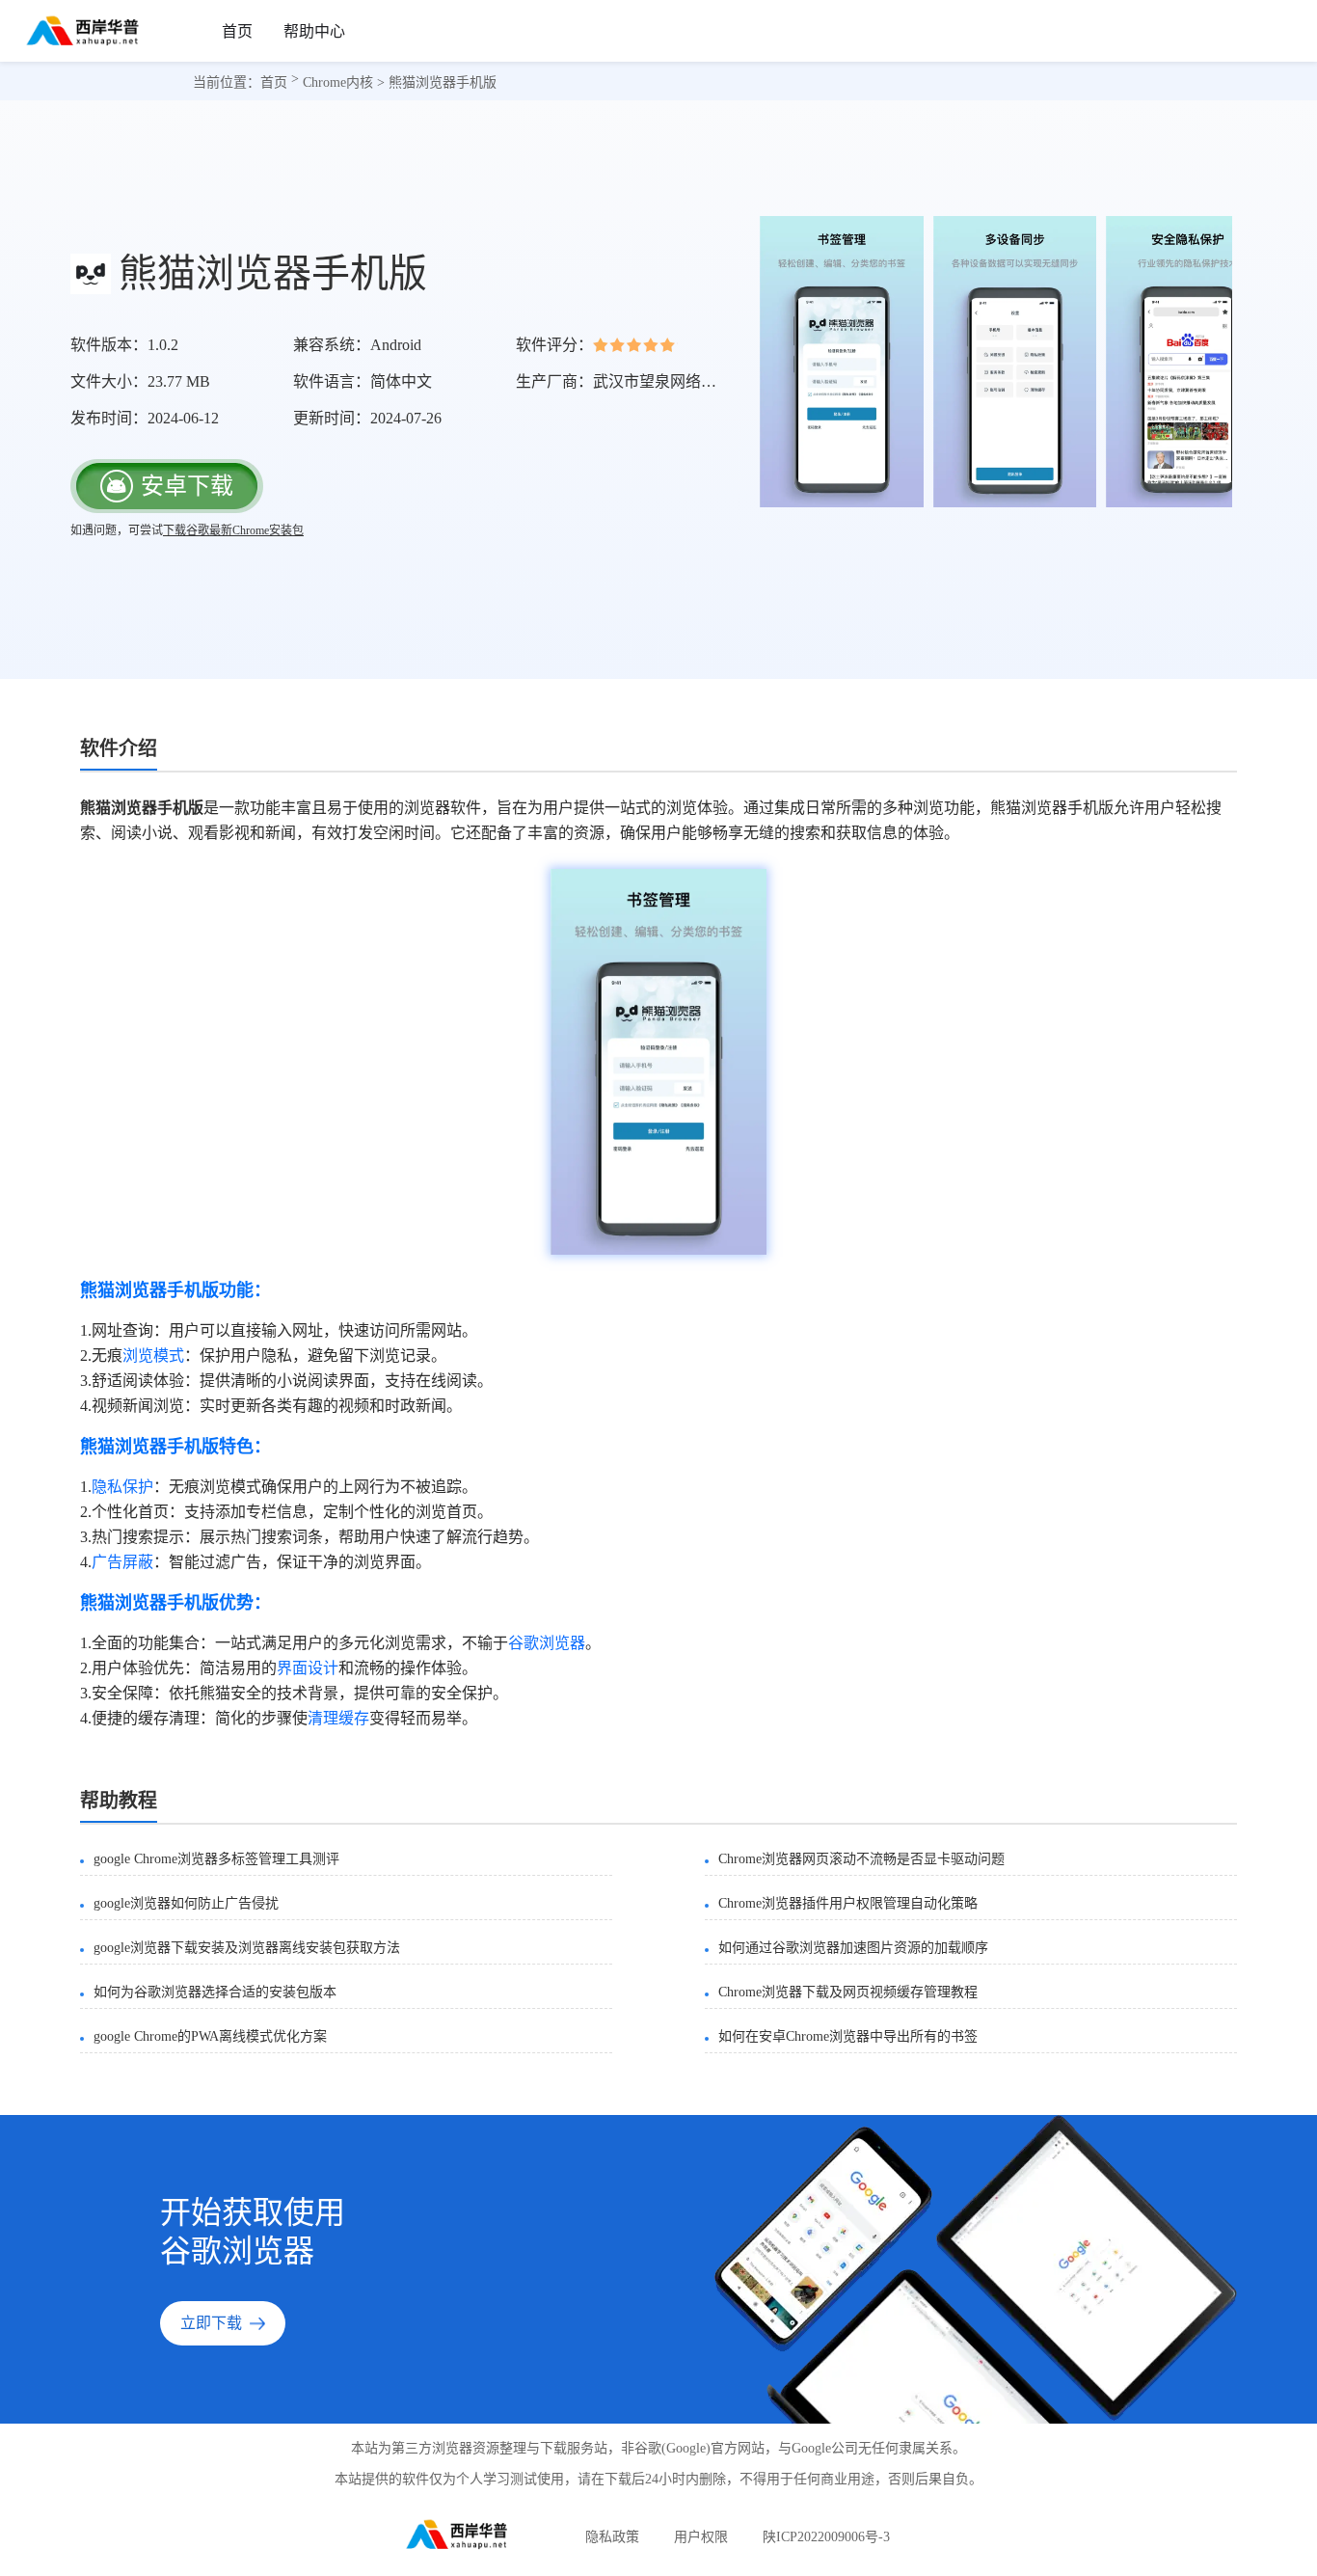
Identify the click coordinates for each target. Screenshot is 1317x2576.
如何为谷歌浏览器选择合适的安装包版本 (215, 1992)
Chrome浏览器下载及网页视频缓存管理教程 (848, 1992)
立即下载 (211, 2323)
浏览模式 (153, 1356)
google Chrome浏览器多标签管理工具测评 (216, 1859)
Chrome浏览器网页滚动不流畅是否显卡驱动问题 (861, 1859)
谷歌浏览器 (547, 1643)
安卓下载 (187, 486)
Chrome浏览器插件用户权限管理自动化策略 (848, 1903)
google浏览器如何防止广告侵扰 (186, 1903)
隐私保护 (122, 1487)
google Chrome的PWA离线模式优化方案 (210, 2036)
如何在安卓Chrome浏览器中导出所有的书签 (848, 2036)
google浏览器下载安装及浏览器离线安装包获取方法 (247, 1948)
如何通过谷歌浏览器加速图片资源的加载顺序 (853, 1948)
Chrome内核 (338, 82)
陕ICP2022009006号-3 (826, 2537)
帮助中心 (314, 31)
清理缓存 (338, 1718)
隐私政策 (612, 2537)
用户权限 (701, 2537)
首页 (237, 31)
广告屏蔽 (122, 1562)
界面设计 (308, 1668)
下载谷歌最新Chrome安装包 (233, 530)
